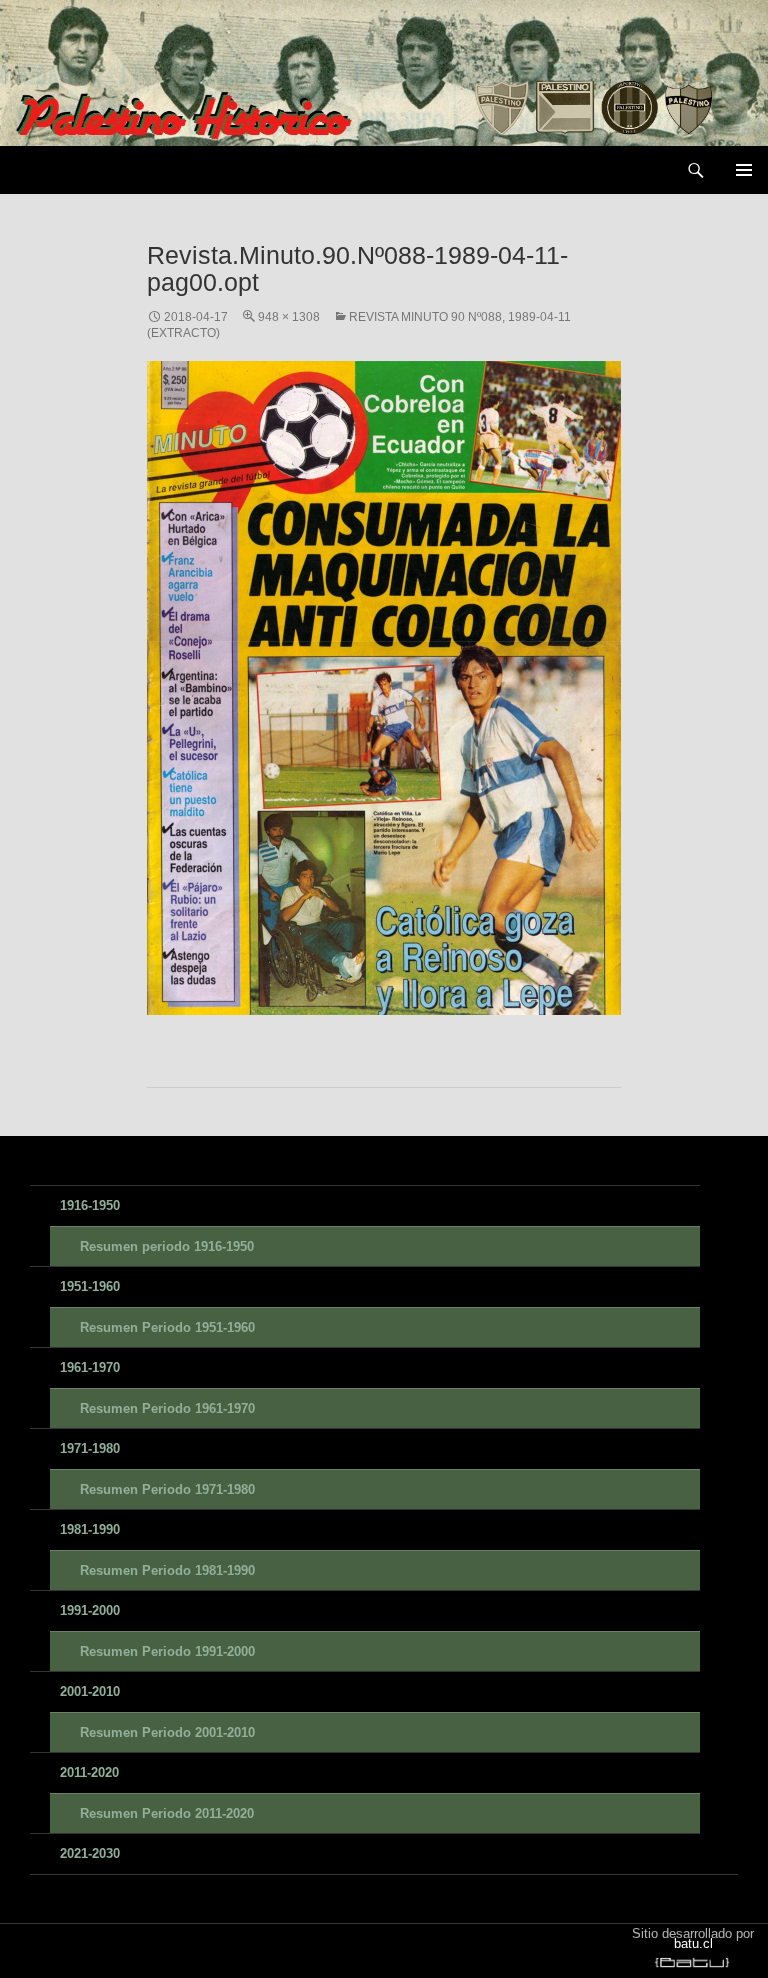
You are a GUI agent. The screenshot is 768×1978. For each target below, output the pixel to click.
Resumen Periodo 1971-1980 (167, 1489)
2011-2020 (89, 1772)
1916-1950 (90, 1205)
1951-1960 (90, 1286)
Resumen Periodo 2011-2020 (167, 1813)
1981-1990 (90, 1529)
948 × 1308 (289, 317)
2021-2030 (90, 1853)
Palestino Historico (119, 170)
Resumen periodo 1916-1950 (167, 1246)
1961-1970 (90, 1367)
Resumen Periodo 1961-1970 (167, 1408)
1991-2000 (90, 1610)
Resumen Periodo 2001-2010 (167, 1732)
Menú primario (744, 170)
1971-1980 (90, 1448)
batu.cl (693, 1943)
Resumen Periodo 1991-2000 (167, 1651)
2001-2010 (90, 1691)
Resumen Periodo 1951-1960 (167, 1327)
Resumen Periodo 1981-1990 (167, 1570)
